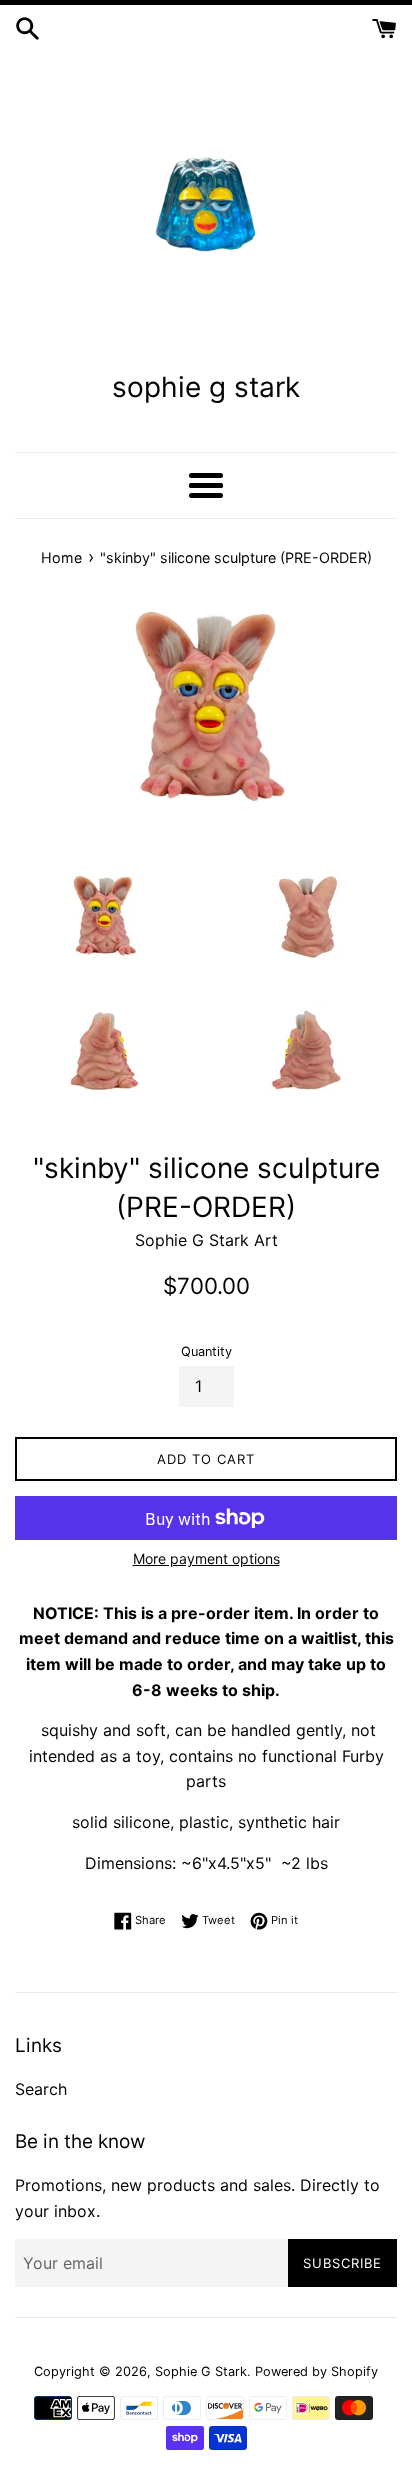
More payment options (206, 1558)
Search (41, 2089)
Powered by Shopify (316, 2371)
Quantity (206, 1351)
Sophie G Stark (201, 2371)
